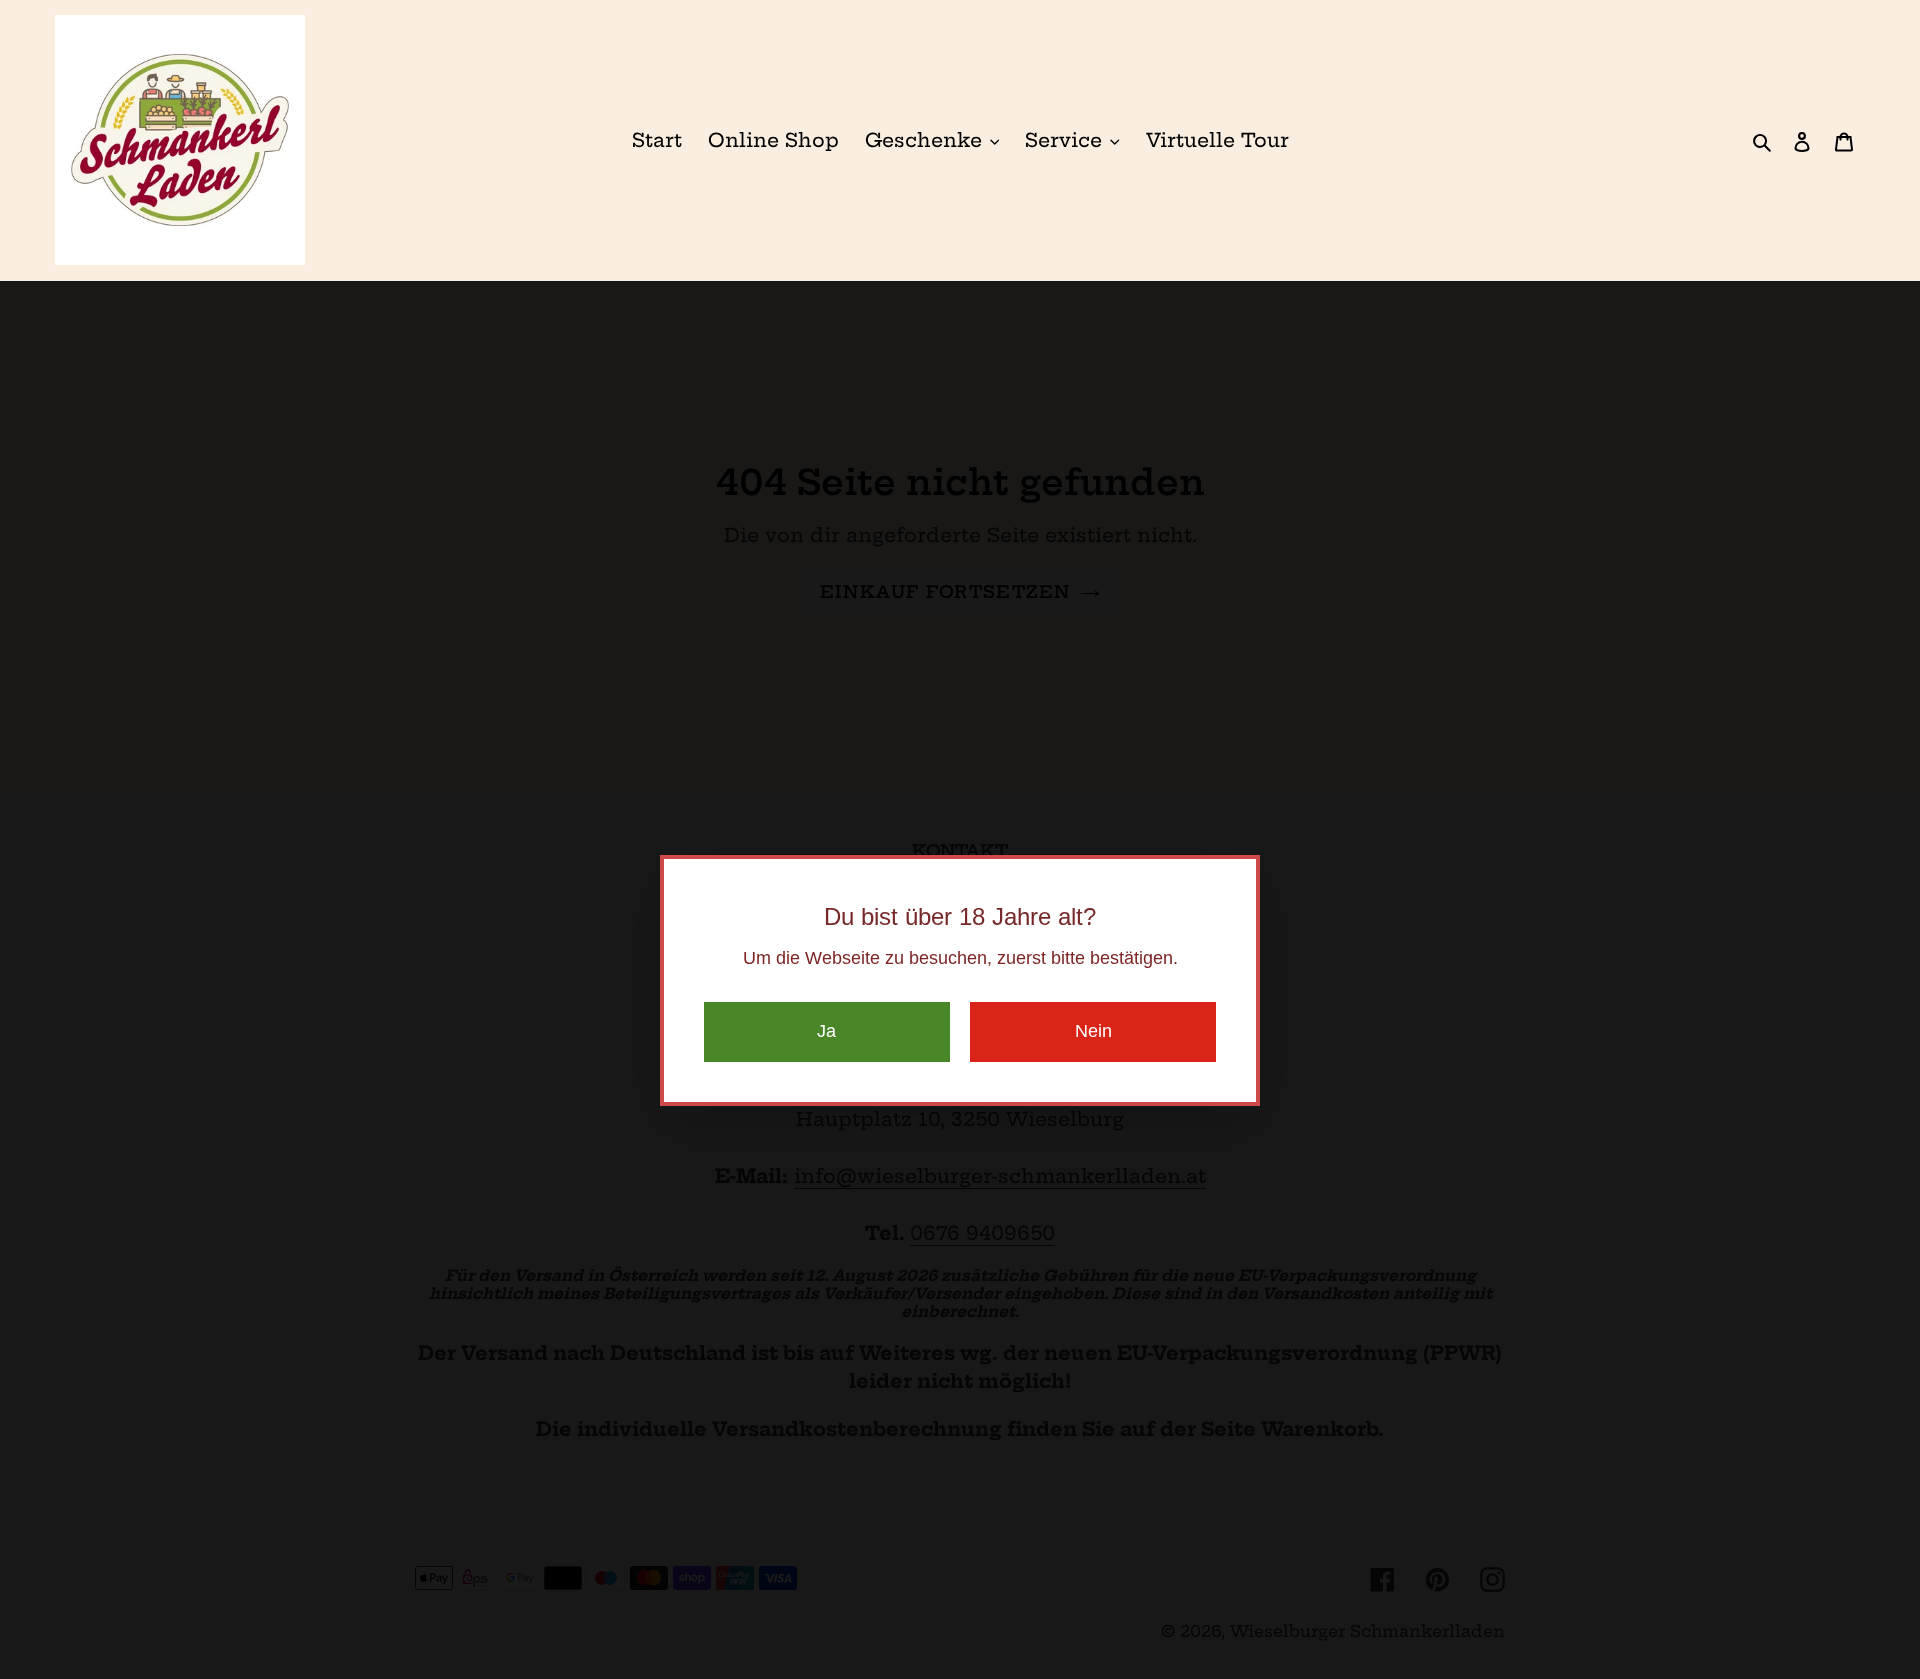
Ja (826, 1031)
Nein (1093, 1031)
